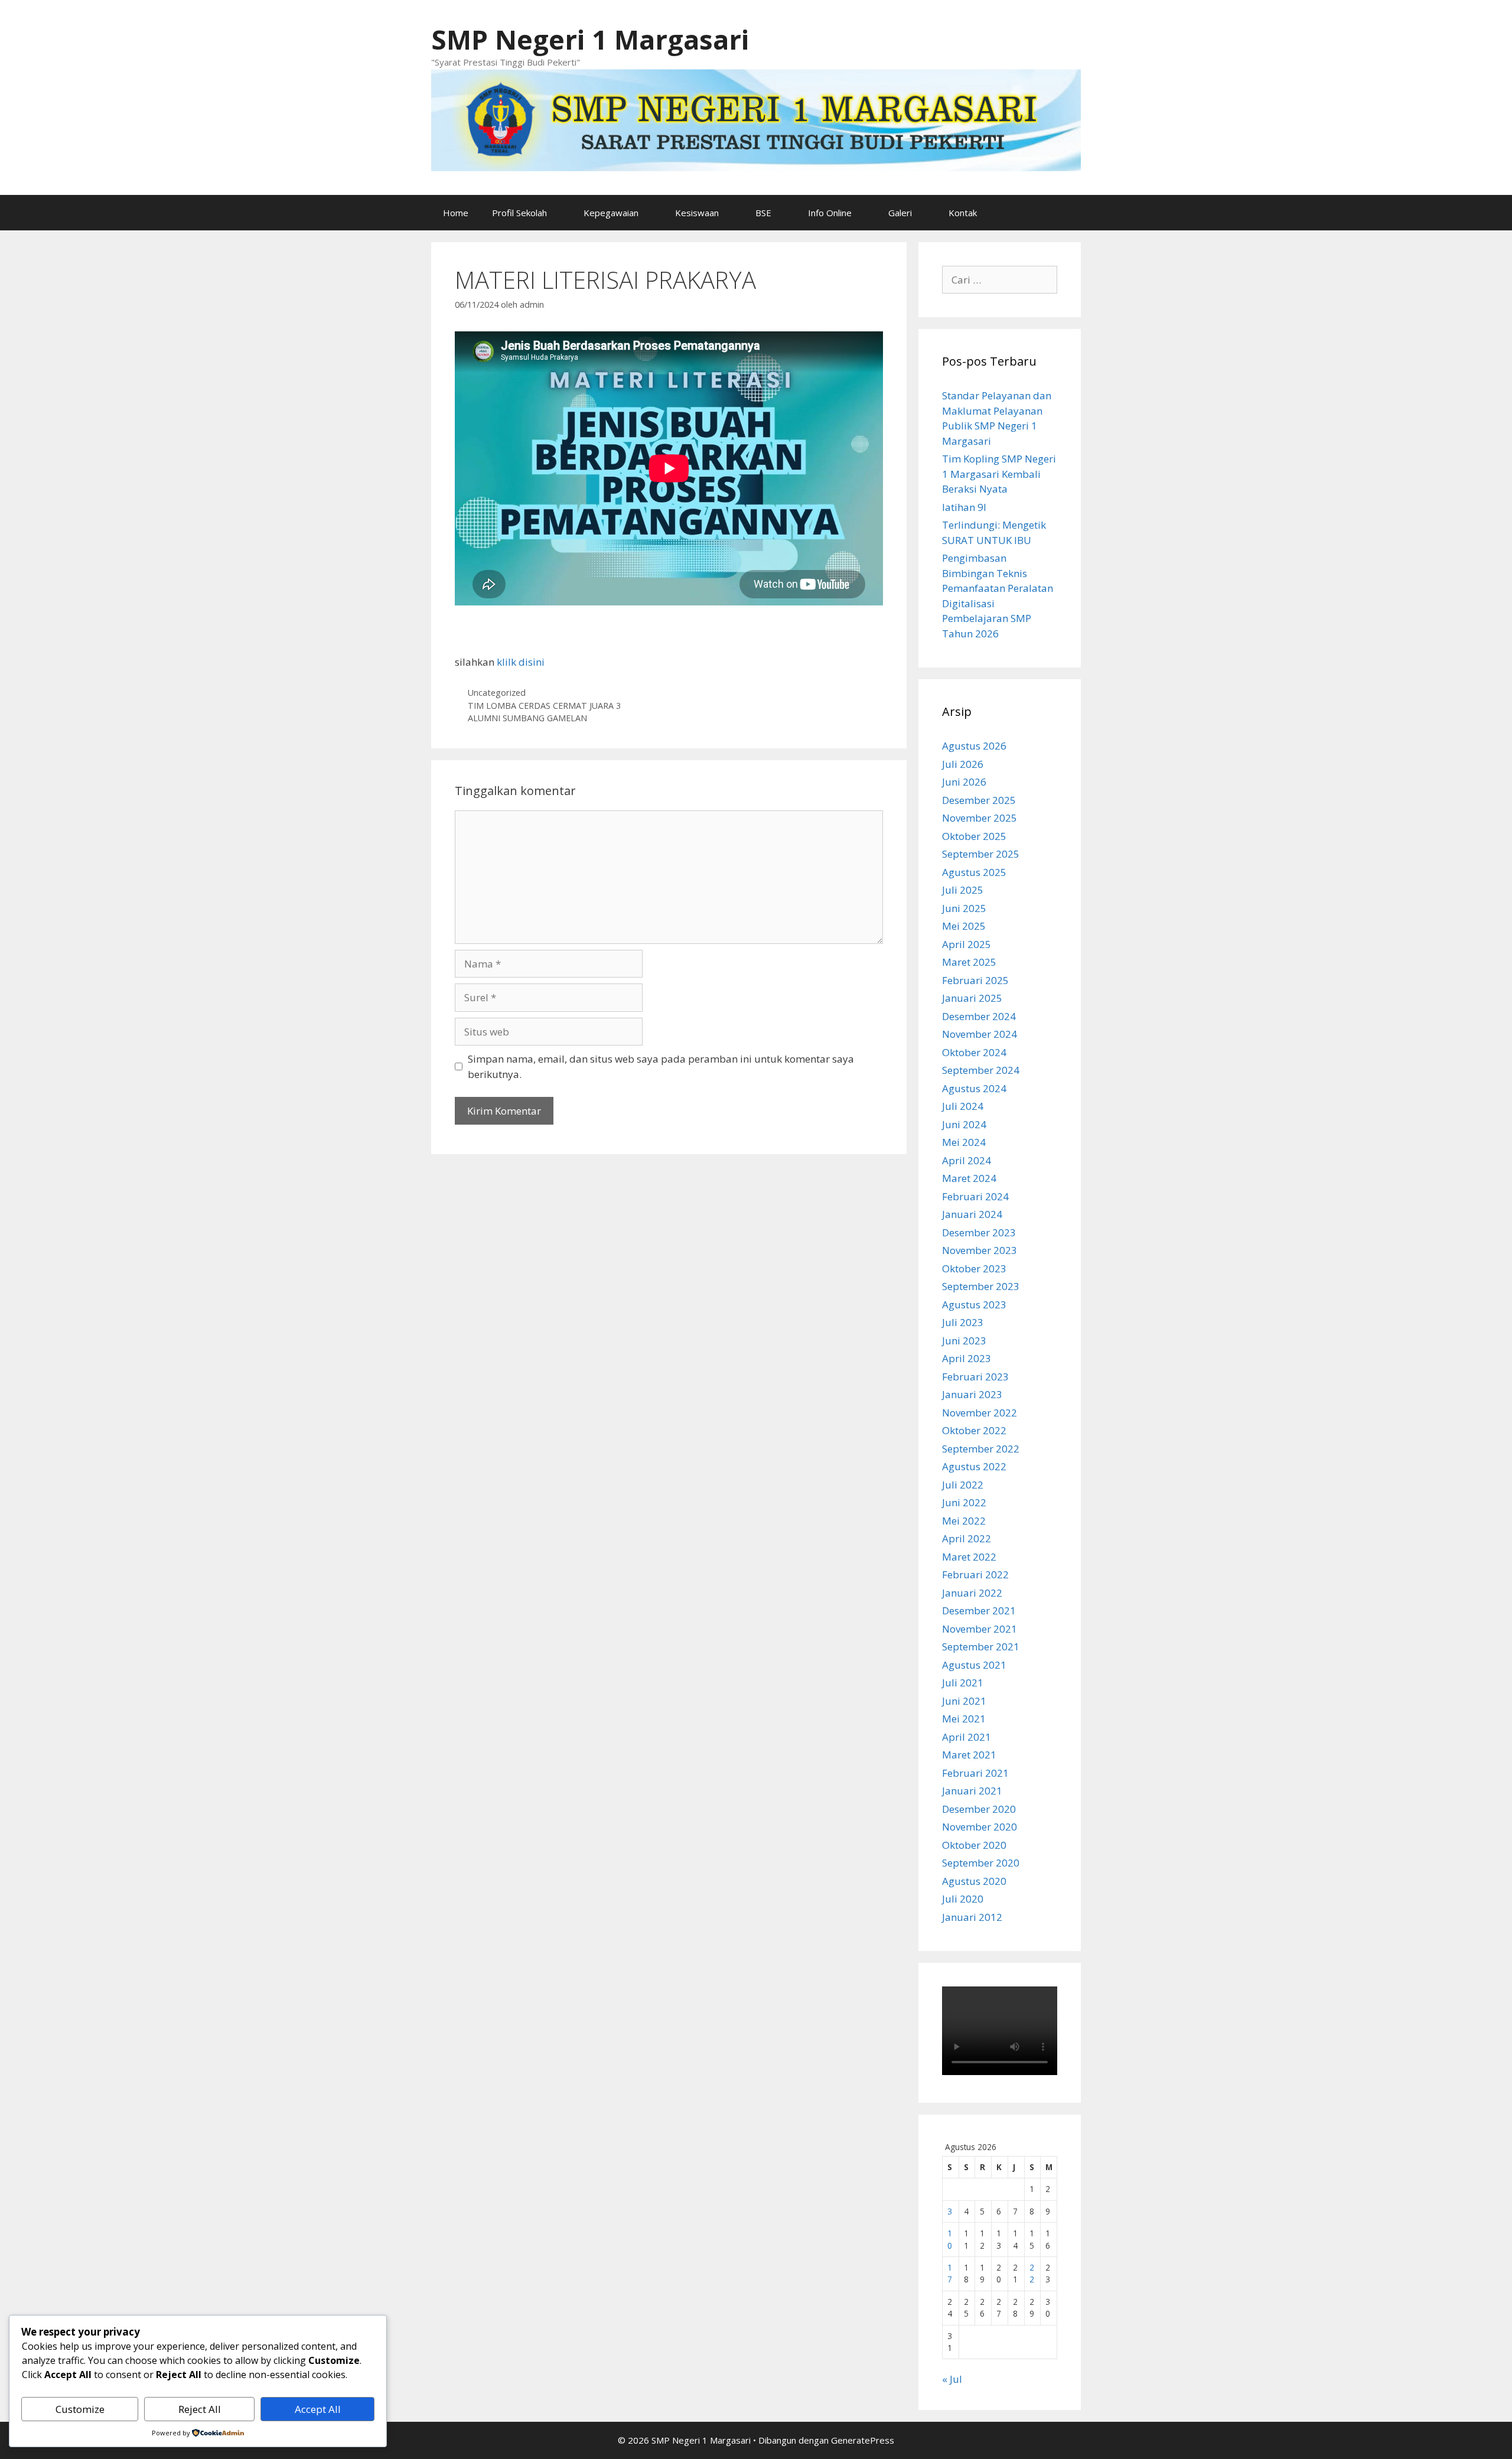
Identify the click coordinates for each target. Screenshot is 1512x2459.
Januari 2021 (972, 1791)
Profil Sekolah (519, 213)
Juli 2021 (963, 1683)
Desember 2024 (979, 1016)
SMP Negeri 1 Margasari (590, 39)
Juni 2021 (964, 1701)
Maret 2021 (969, 1755)
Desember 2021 (979, 1610)
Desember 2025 (979, 800)
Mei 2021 (964, 1719)
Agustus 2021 (974, 1665)
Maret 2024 (969, 1178)
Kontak (963, 213)
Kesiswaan (697, 213)
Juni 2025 (964, 908)
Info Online (830, 213)
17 (950, 2273)
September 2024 (981, 1070)
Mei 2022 (964, 1521)
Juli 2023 (963, 1322)
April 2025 (967, 944)
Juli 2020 (963, 1899)
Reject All (200, 2409)
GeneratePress (863, 2440)
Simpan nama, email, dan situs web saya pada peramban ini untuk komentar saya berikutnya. (661, 1066)
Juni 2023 (964, 1341)
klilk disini (521, 662)
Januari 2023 (972, 1394)
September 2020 (981, 1863)
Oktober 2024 (974, 1052)
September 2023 (981, 1286)
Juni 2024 (964, 1124)
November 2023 (980, 1250)
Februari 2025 (975, 980)
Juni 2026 (964, 782)
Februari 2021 (975, 1773)
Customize (80, 2409)
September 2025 (981, 854)
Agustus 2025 (974, 872)
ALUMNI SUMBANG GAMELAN (527, 718)
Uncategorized (497, 693)
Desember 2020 (979, 1809)
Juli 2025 (963, 890)
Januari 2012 (972, 1917)
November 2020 (980, 1827)
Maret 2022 (969, 1557)
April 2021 (967, 1737)
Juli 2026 (963, 764)
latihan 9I (964, 507)
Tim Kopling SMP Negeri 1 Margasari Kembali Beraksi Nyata (999, 474)
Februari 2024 (975, 1196)
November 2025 (980, 818)
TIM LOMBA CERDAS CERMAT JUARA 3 (544, 706)
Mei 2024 (964, 1142)
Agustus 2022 (974, 1466)
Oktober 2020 (974, 1845)
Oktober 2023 (974, 1268)
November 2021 (980, 1629)
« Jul (952, 2379)
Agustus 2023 (974, 1305)
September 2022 (981, 1449)
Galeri (900, 213)
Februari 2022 (975, 1574)
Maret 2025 (969, 962)
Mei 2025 (964, 926)
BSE (763, 213)
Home (456, 213)
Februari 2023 (975, 1377)
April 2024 (967, 1160)
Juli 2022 (963, 1485)
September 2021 (981, 1647)
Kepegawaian (611, 213)
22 (1032, 2273)
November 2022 (980, 1413)
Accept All (318, 2409)
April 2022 (967, 1538)
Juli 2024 (963, 1106)
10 (950, 2239)
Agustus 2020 (974, 1881)
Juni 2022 (964, 1502)
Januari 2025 (972, 998)
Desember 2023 (979, 1232)
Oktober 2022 (974, 1430)
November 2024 (980, 1034)
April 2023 (967, 1358)
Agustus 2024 (974, 1088)
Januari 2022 (972, 1593)
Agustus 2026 (974, 746)
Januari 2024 (972, 1214)
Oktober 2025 (974, 836)
